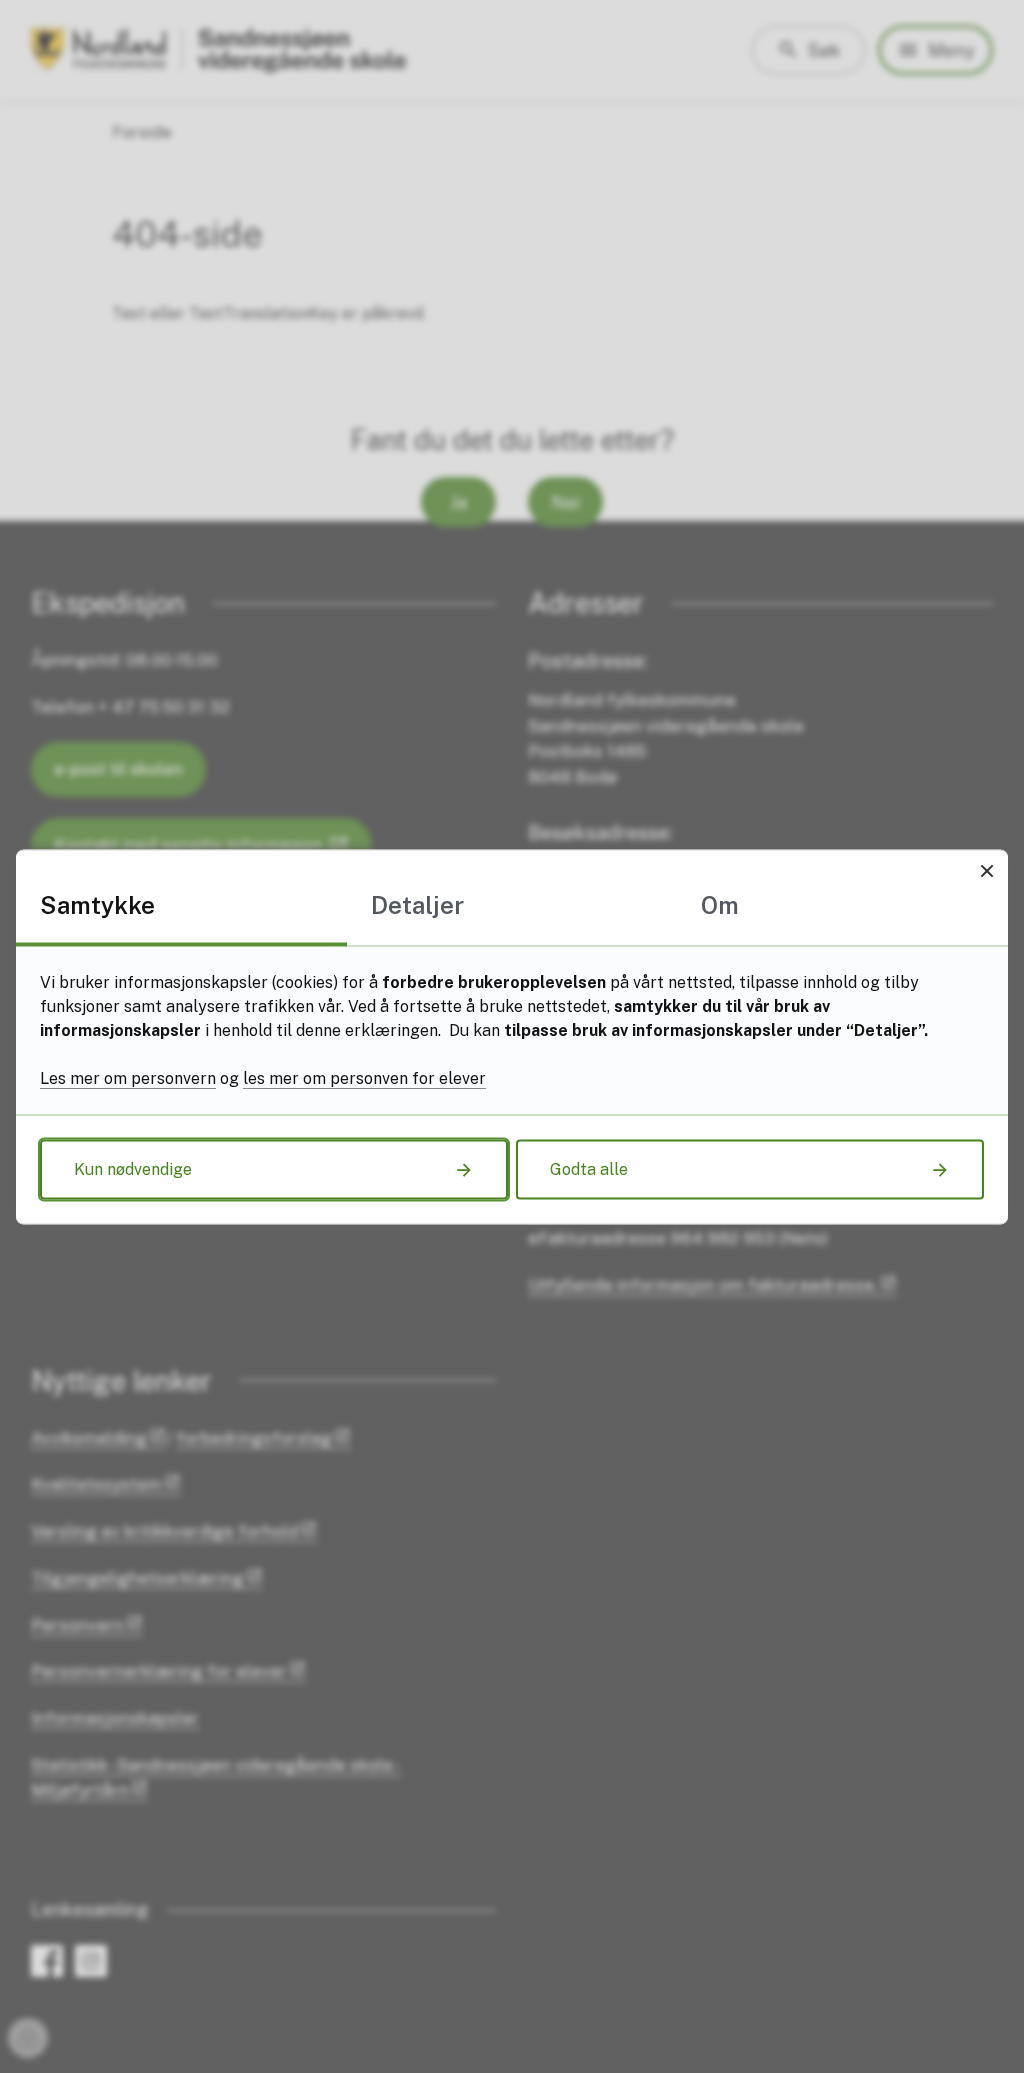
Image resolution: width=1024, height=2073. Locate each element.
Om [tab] (720, 904)
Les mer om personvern (128, 1077)
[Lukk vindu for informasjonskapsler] (986, 870)
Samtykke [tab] (97, 904)
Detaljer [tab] (417, 904)
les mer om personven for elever (364, 1077)
